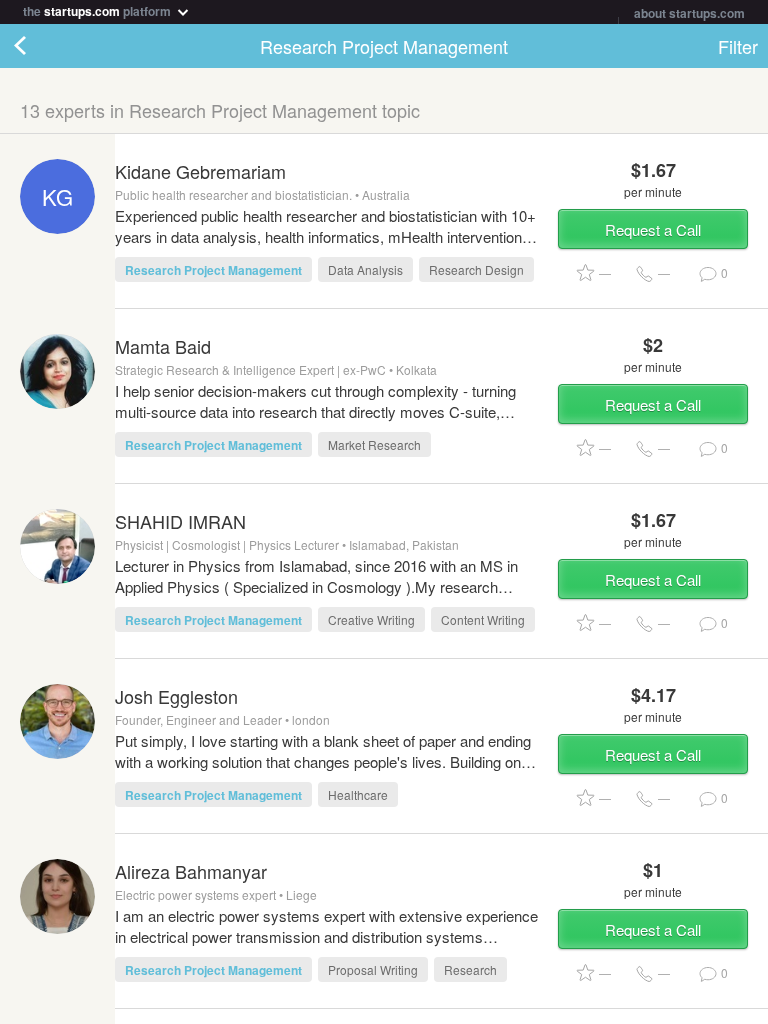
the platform (98, 9)
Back (40, 46)
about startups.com (689, 13)
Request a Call (653, 229)
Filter (738, 46)
